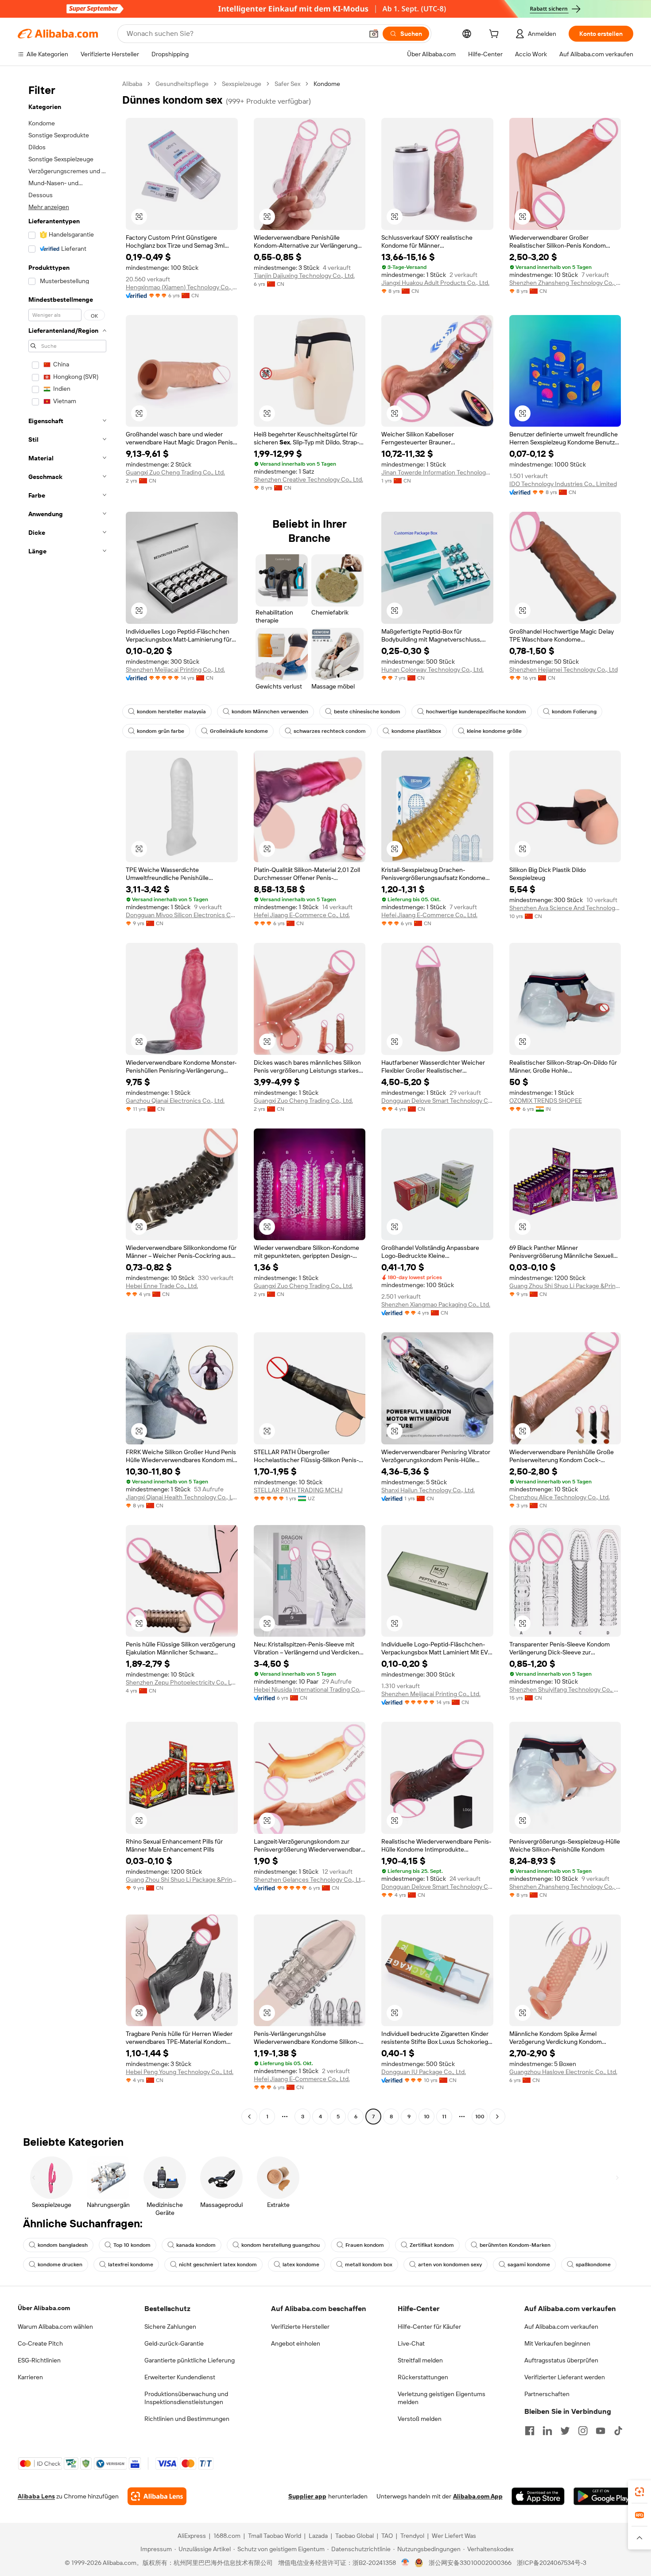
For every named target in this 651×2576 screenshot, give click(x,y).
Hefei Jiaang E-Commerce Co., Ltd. (302, 915)
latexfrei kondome (131, 2265)
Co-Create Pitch (40, 2343)
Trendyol (412, 2536)
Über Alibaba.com (44, 2308)
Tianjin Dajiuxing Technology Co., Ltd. (304, 276)
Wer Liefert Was (454, 2536)
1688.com (227, 2536)
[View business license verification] (405, 2563)
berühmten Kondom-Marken (515, 2245)
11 (444, 2117)
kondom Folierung (574, 712)
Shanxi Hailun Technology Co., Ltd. (428, 1490)
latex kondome (301, 2265)
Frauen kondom (365, 2245)
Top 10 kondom (132, 2245)
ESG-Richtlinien (39, 2360)
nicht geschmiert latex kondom (218, 2265)
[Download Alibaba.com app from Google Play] (603, 2496)
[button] (374, 34)
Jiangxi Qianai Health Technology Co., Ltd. (182, 1497)
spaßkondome (593, 2265)
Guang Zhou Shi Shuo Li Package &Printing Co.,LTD (565, 1286)
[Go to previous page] (249, 2117)
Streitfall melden (420, 2360)
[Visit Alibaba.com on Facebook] (530, 2431)
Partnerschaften (547, 2394)
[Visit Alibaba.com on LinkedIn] (547, 2431)
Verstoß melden (420, 2419)
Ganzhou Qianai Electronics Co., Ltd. (175, 1101)
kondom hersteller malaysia (171, 712)
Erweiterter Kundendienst (180, 2377)
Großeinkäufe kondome (239, 731)
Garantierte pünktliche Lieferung (190, 2360)
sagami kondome (529, 2265)
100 (480, 2117)
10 (427, 2117)
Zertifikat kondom (432, 2245)
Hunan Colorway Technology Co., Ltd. (432, 669)
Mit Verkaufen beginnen (557, 2343)
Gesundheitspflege (182, 84)
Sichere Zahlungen (170, 2327)
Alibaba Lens (36, 2496)
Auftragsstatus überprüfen (561, 2360)
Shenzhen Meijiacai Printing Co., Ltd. (175, 669)
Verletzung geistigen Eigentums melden (442, 2398)
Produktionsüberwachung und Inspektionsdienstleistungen (186, 2398)
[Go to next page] (497, 2117)
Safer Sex (287, 84)
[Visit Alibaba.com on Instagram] (583, 2431)
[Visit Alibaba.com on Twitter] (565, 2431)
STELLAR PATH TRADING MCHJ (298, 1490)
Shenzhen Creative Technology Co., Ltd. (308, 479)
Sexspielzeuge (242, 84)
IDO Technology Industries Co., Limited (563, 484)
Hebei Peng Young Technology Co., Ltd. (180, 2072)
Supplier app (307, 2496)
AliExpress (192, 2536)
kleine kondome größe (494, 731)
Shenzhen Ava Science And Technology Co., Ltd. (565, 908)
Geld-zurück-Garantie (174, 2343)
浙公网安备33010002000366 (470, 2563)
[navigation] (67, 1101)
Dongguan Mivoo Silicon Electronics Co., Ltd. (182, 915)
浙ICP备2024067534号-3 (552, 2563)
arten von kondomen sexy (450, 2265)
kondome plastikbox (416, 731)
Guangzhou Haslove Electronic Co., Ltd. (563, 2072)
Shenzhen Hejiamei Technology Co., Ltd (564, 669)
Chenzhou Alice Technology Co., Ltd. (560, 1497)
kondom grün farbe (161, 731)
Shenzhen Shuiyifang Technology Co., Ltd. (565, 1689)
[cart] (496, 35)
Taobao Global (355, 2536)
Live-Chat (411, 2343)
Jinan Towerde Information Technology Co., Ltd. (437, 472)
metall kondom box (369, 2265)
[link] (639, 2492)
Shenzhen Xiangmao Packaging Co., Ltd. (436, 1304)
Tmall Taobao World (275, 2536)
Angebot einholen (296, 2343)
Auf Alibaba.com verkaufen (561, 2327)
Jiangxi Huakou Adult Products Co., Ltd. (435, 283)
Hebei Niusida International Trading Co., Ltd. (310, 1689)
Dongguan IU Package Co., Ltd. (424, 2072)
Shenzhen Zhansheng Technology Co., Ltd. (565, 283)
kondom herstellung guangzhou (281, 2245)
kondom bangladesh (63, 2245)
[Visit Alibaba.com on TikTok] (618, 2431)
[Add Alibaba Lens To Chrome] (157, 2496)
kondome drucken (60, 2265)
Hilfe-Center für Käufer (429, 2327)
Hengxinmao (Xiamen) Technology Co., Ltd (182, 287)
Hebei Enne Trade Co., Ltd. (162, 1286)
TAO (387, 2536)
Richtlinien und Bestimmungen (187, 2419)
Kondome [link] (327, 84)
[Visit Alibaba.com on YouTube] (601, 2431)
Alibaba (132, 84)
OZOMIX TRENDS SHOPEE (546, 1101)
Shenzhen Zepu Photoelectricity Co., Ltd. (182, 1682)
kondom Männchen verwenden (270, 712)
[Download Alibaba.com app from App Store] (538, 2496)
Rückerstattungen (423, 2377)
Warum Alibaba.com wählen (55, 2327)
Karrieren (30, 2377)
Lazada (318, 2536)
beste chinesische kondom (367, 712)
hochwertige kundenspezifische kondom (476, 712)
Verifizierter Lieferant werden (565, 2377)
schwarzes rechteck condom (330, 731)
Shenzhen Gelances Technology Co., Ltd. (310, 1879)
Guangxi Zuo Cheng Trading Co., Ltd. (175, 472)
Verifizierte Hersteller (300, 2327)
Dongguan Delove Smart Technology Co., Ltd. (437, 1101)
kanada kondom (196, 2245)
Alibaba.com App (478, 2496)
